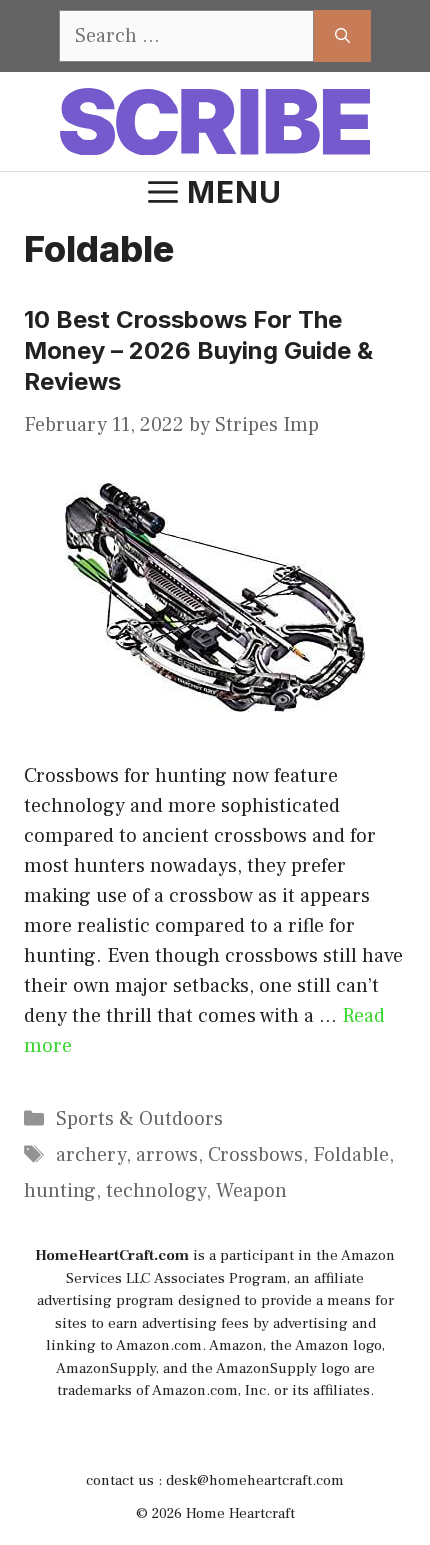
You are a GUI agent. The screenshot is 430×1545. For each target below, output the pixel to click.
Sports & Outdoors (139, 1119)
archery (91, 1155)
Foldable (351, 1155)
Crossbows (255, 1155)
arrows (167, 1155)
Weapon (251, 1191)
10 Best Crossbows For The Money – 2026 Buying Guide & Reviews (198, 350)
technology (156, 1191)
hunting (60, 1191)
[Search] (342, 36)
